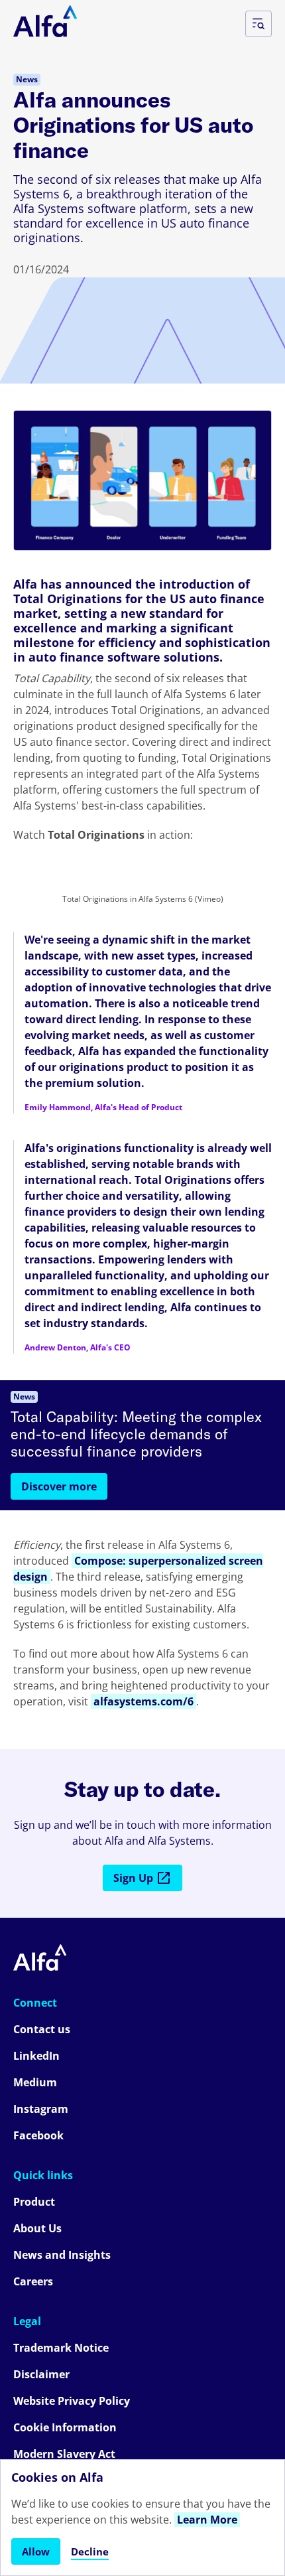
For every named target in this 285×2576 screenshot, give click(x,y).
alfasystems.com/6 (143, 1701)
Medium (35, 2082)
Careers (33, 2281)
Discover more (59, 1486)
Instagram (41, 2109)
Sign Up (133, 1878)
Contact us (42, 2029)
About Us (37, 2228)
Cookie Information (65, 2427)
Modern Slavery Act (64, 2454)
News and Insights (62, 2255)
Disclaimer (41, 2374)
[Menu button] (258, 24)
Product (34, 2202)
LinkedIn (36, 2056)
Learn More (207, 2520)
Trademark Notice (61, 2348)
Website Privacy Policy (72, 2401)
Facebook (38, 2135)
